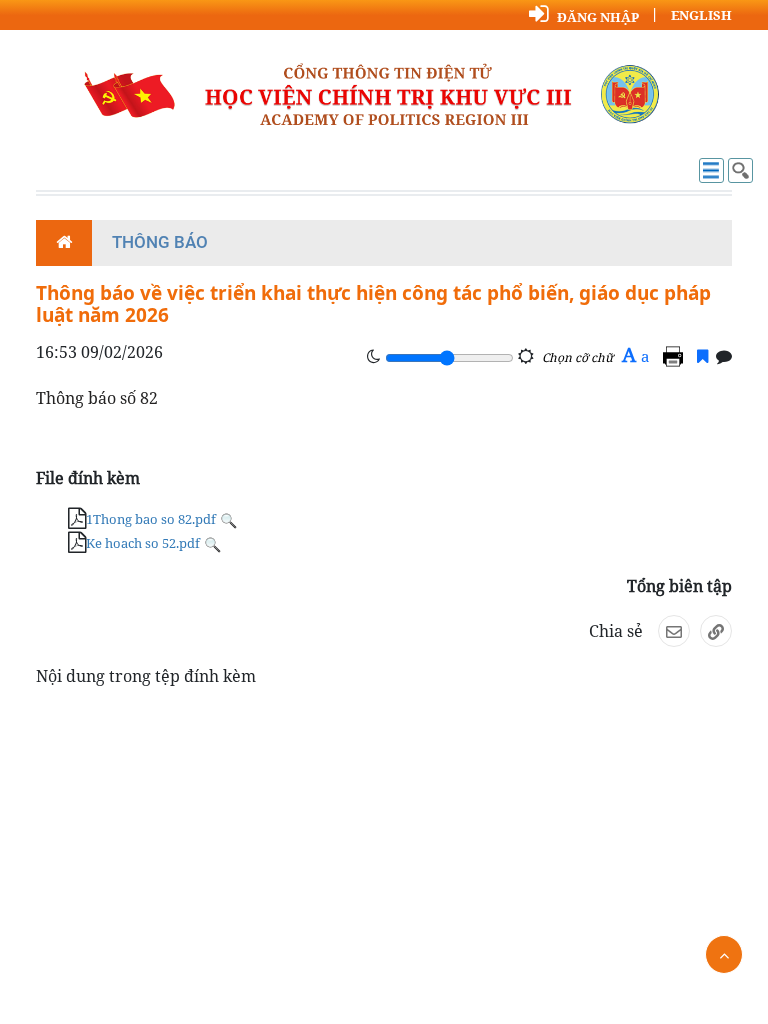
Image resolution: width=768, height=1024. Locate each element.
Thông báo (160, 242)
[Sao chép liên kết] (716, 631)
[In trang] (676, 356)
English (701, 15)
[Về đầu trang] (724, 954)
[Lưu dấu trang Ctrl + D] (702, 356)
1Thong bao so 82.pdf (151, 519)
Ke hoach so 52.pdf (143, 543)
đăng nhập (598, 17)
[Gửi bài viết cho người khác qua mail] (674, 631)
